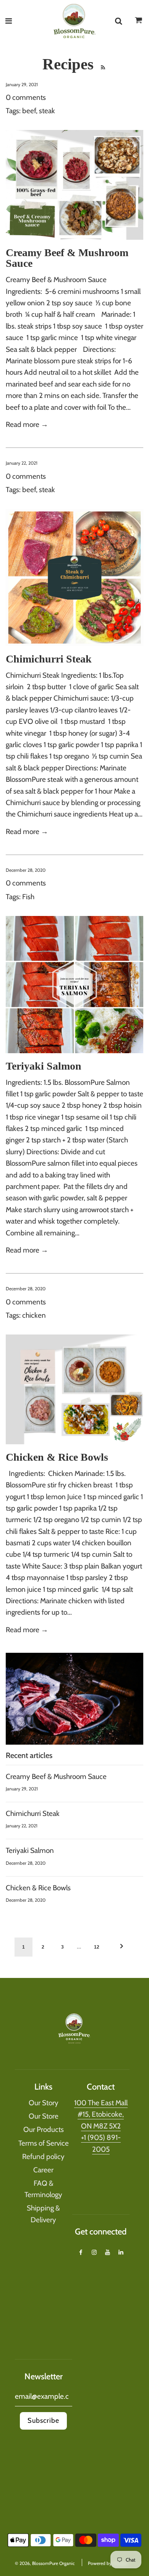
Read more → (27, 424)
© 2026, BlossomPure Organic (45, 2563)
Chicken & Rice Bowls (57, 1457)
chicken (34, 1315)
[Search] (118, 21)
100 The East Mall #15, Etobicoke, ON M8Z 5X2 (101, 2114)
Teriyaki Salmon (44, 1066)
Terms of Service (44, 2143)
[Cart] (139, 22)
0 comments (26, 97)
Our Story (44, 2103)
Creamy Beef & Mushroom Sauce (67, 258)
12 (97, 1947)
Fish (28, 897)
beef (29, 111)
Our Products (44, 2129)
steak (47, 111)
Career (43, 2170)
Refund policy (43, 2157)
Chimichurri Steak (49, 659)
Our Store (44, 2116)
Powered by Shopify (108, 2563)
